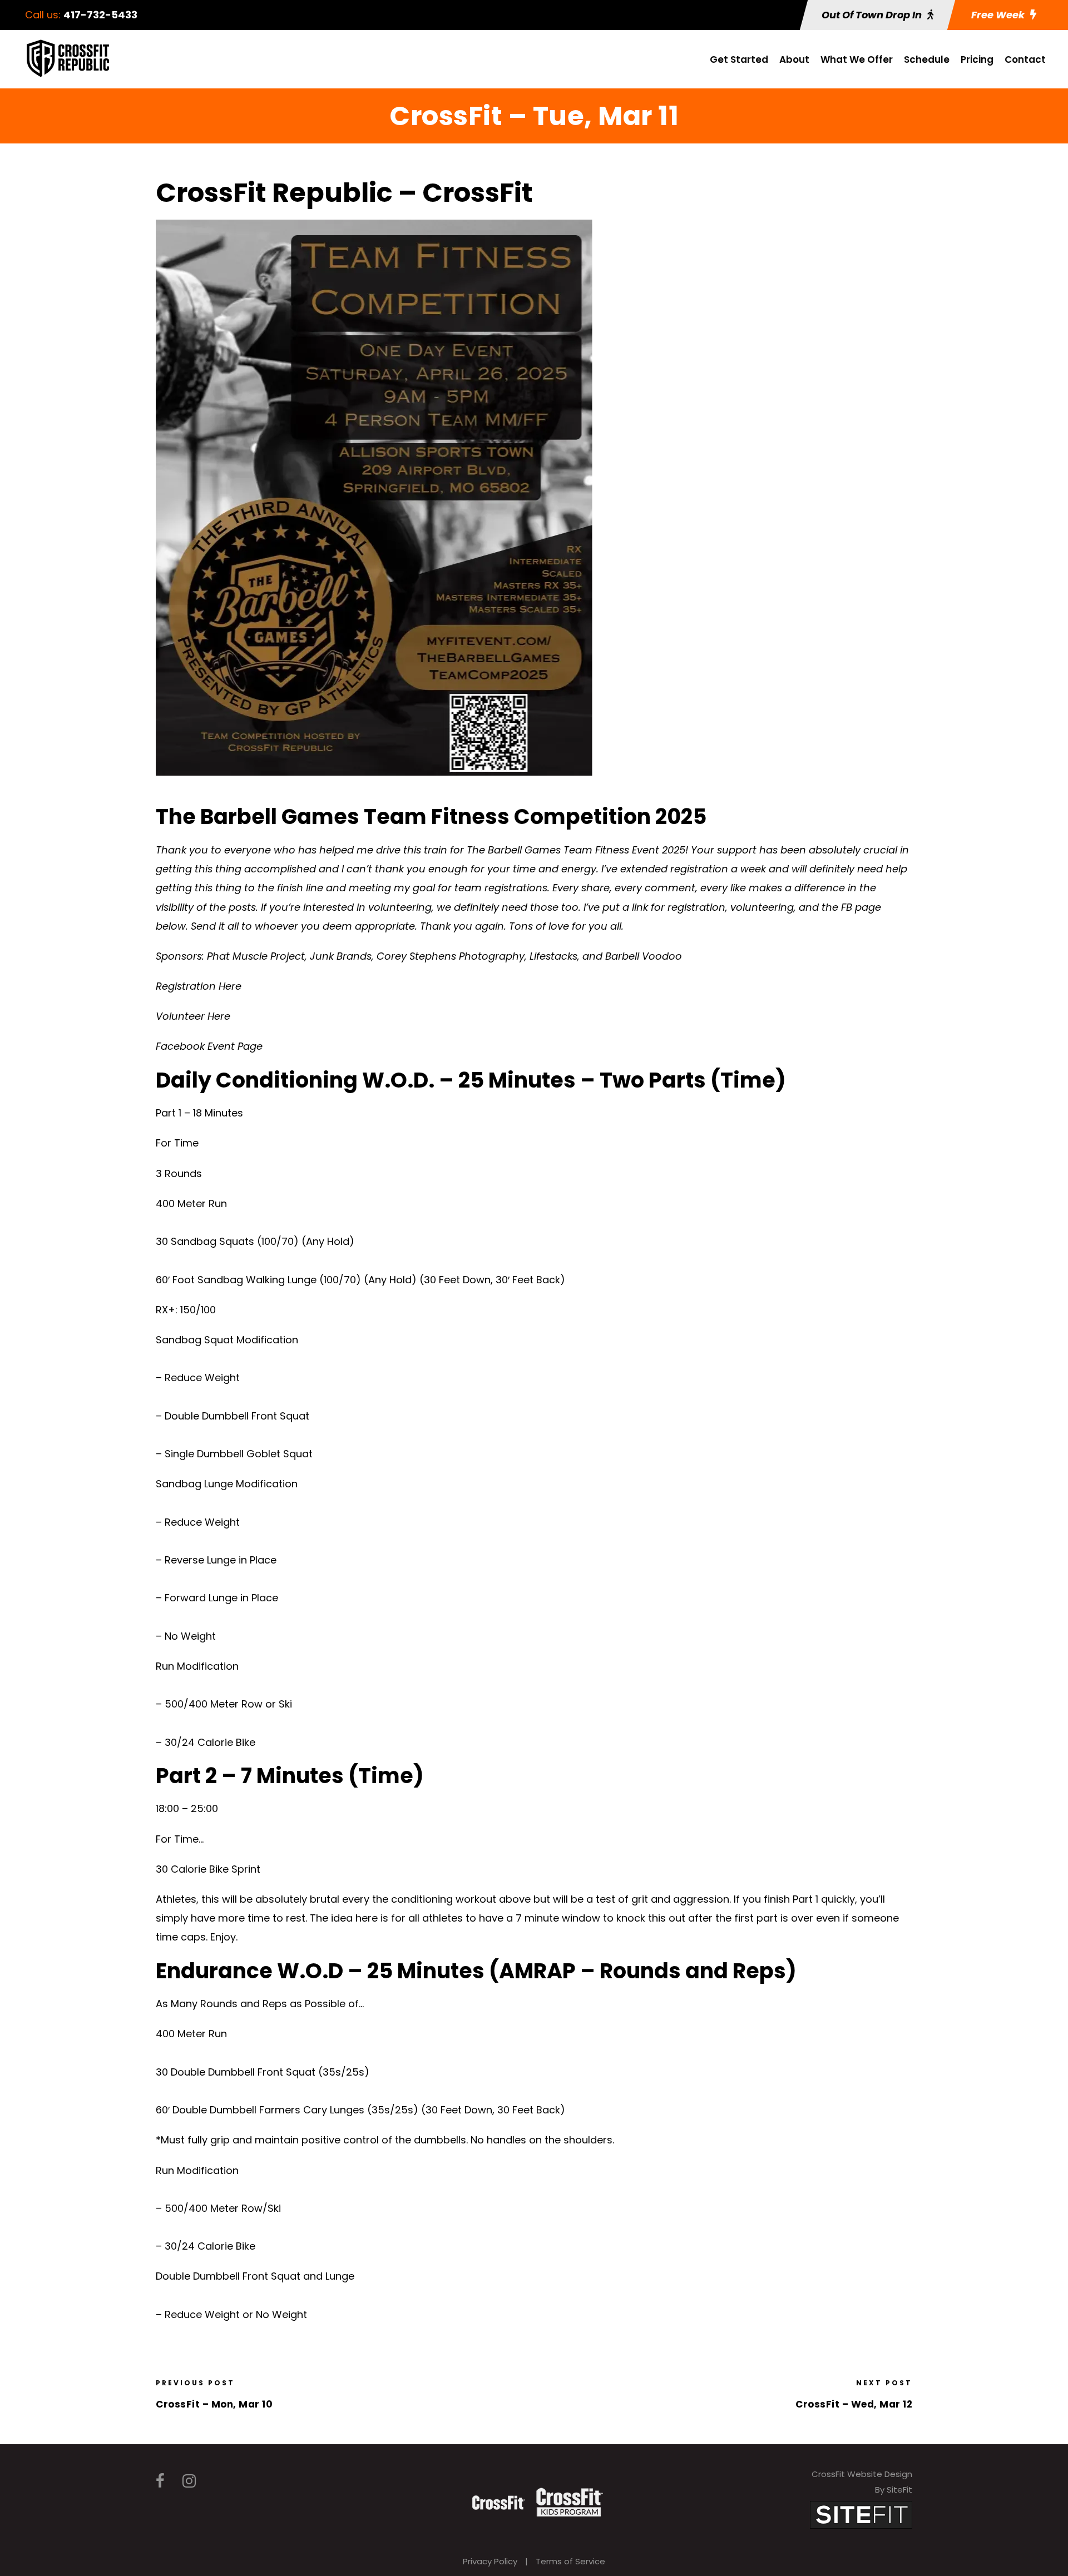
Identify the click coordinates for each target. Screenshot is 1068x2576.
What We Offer (857, 59)
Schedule (927, 59)
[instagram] (189, 2481)
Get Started (739, 59)
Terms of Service (570, 2561)
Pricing (977, 59)
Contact (1025, 59)
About (794, 59)
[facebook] (160, 2481)
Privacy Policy (490, 2561)
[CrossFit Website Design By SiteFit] (861, 2514)
